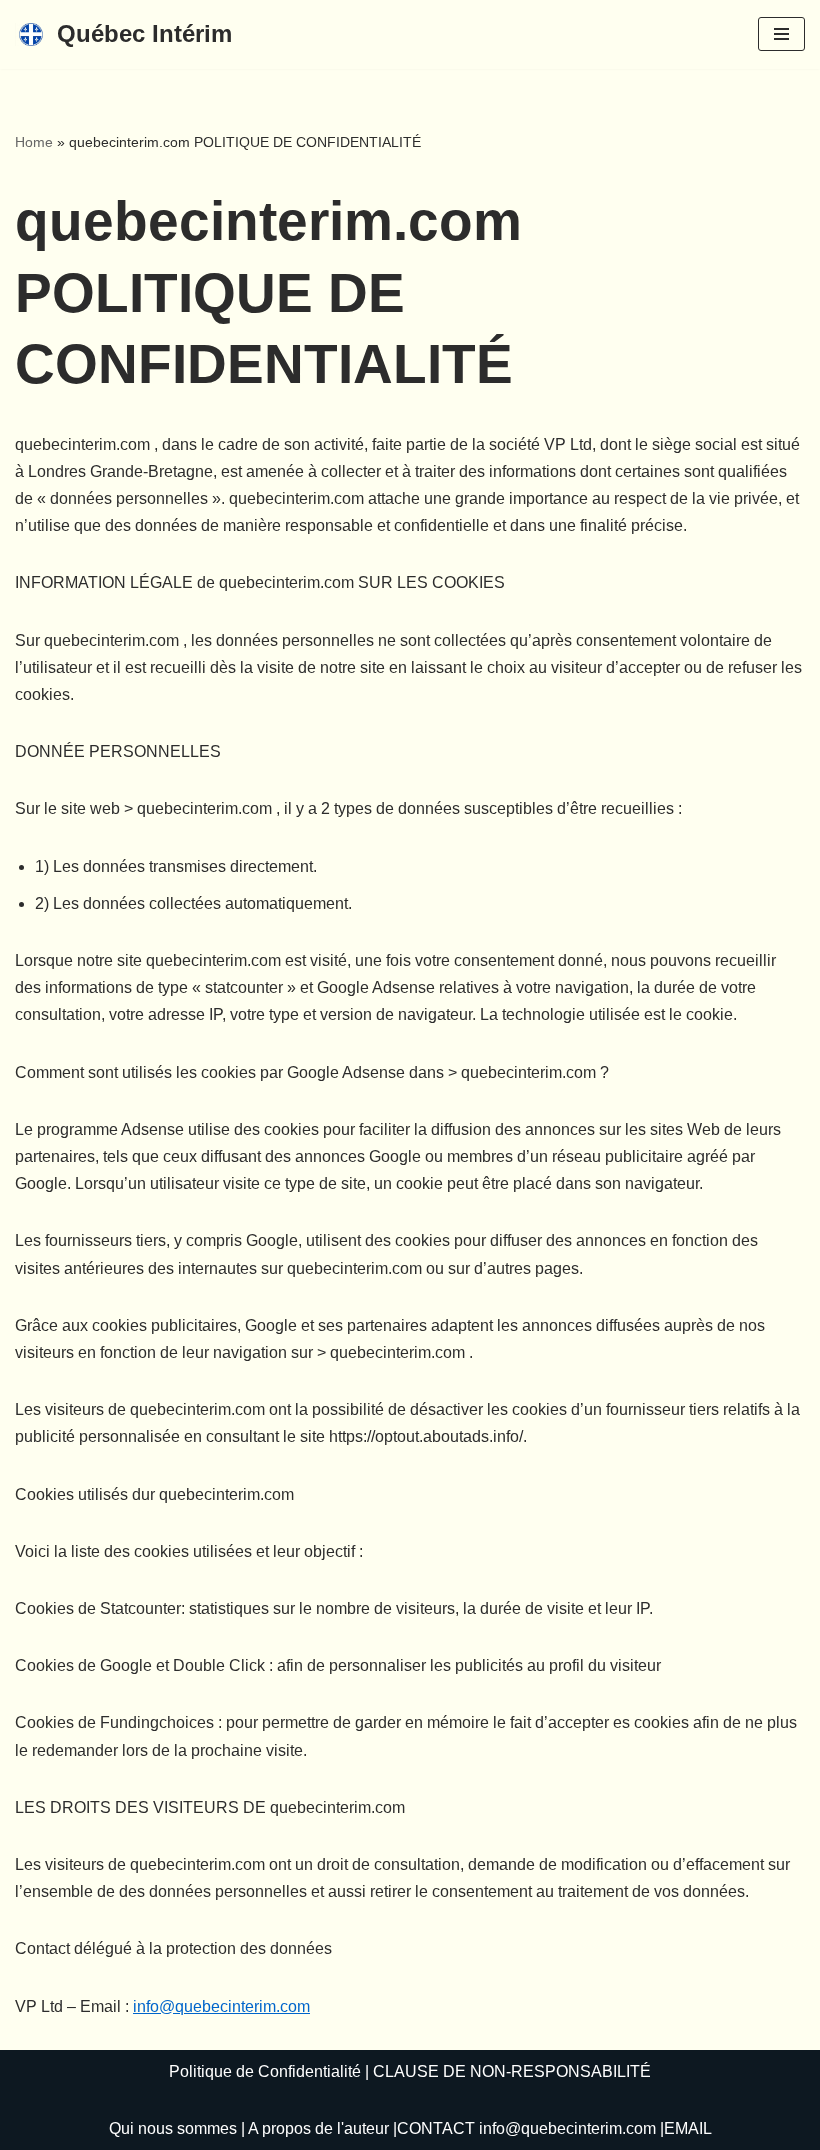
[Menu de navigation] (781, 34)
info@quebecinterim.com (221, 2006)
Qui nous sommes (173, 2128)
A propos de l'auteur (318, 2128)
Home (34, 142)
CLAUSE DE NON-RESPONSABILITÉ (512, 2071)
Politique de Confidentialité (265, 2071)
